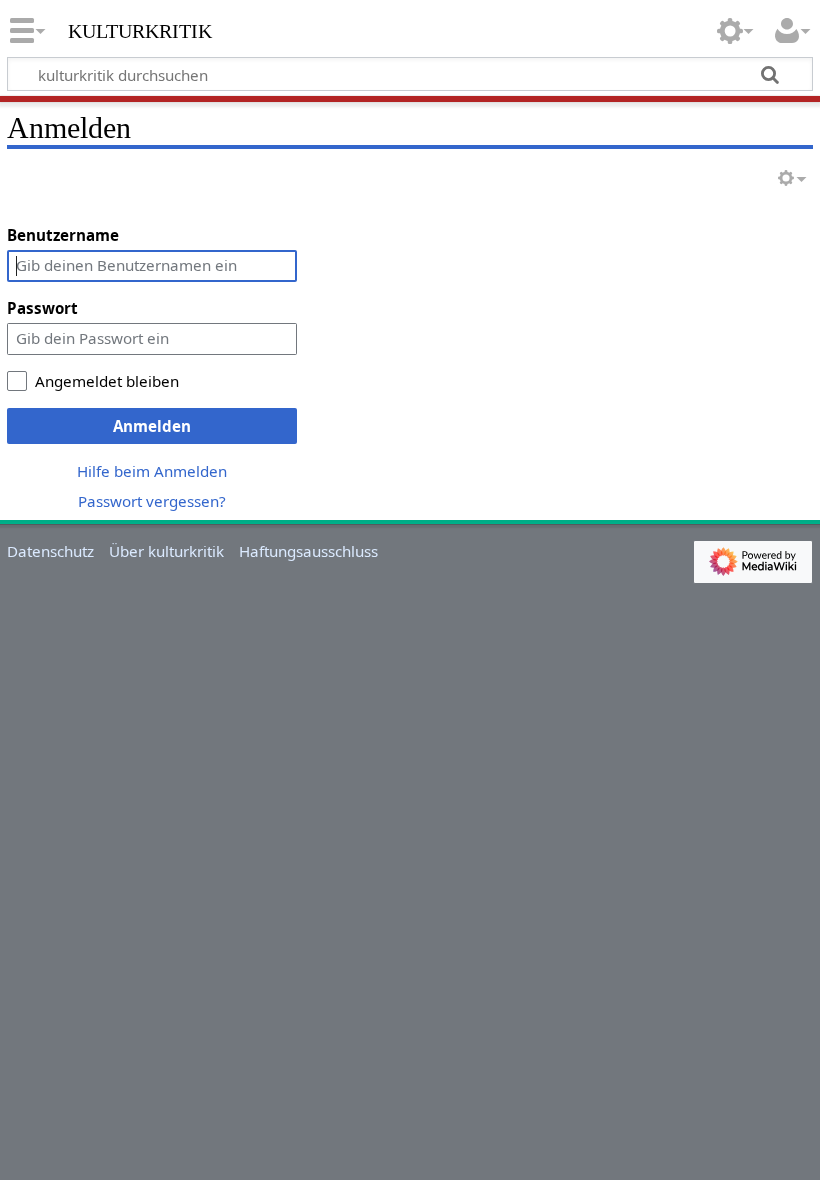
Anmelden (152, 426)
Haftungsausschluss (308, 551)
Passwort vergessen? (152, 501)
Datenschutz (50, 551)
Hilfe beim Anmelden (152, 471)
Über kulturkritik (166, 551)
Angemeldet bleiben (107, 381)
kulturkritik (140, 29)
